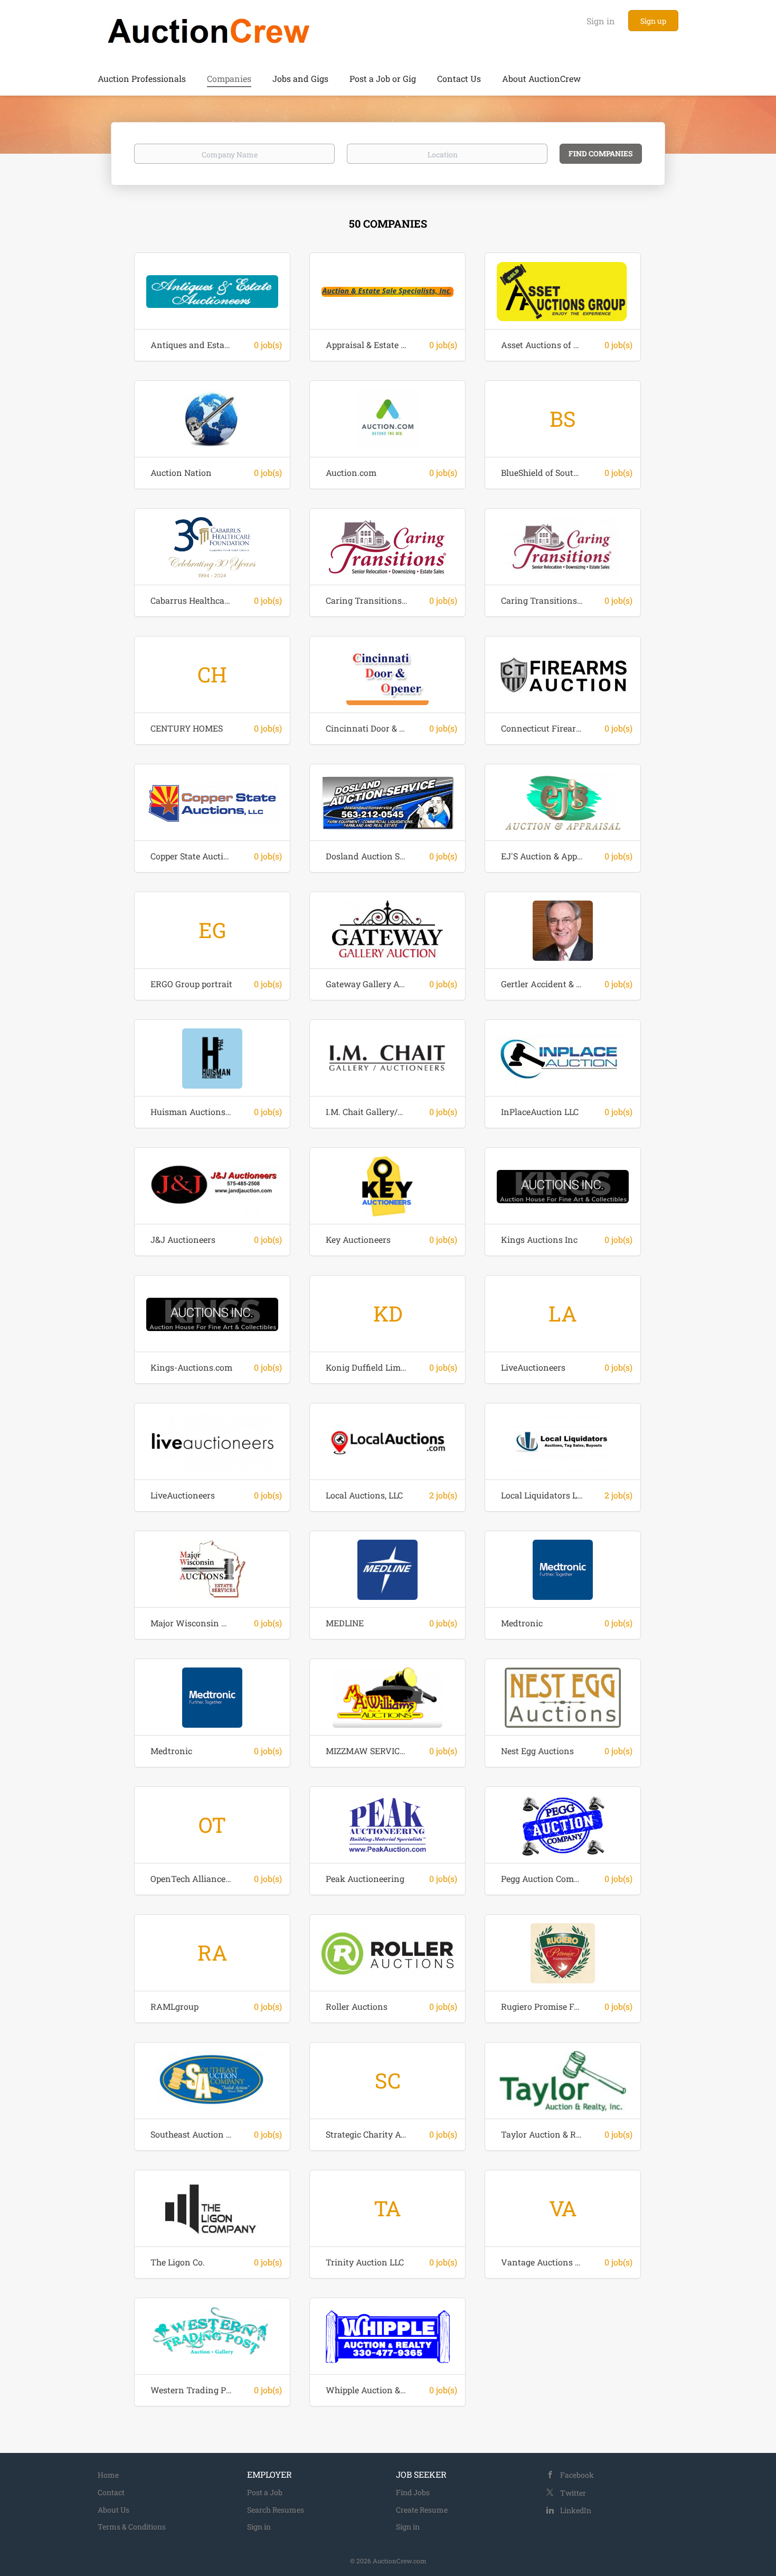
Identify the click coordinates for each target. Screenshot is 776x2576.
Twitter (573, 2493)
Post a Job (265, 2492)
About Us (113, 2510)
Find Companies (601, 153)
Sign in (601, 21)
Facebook (577, 2475)
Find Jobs (413, 2492)
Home (108, 2475)
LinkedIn (576, 2510)
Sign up (653, 21)
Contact (111, 2492)
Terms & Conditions (132, 2527)
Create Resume (422, 2510)
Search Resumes (276, 2510)
